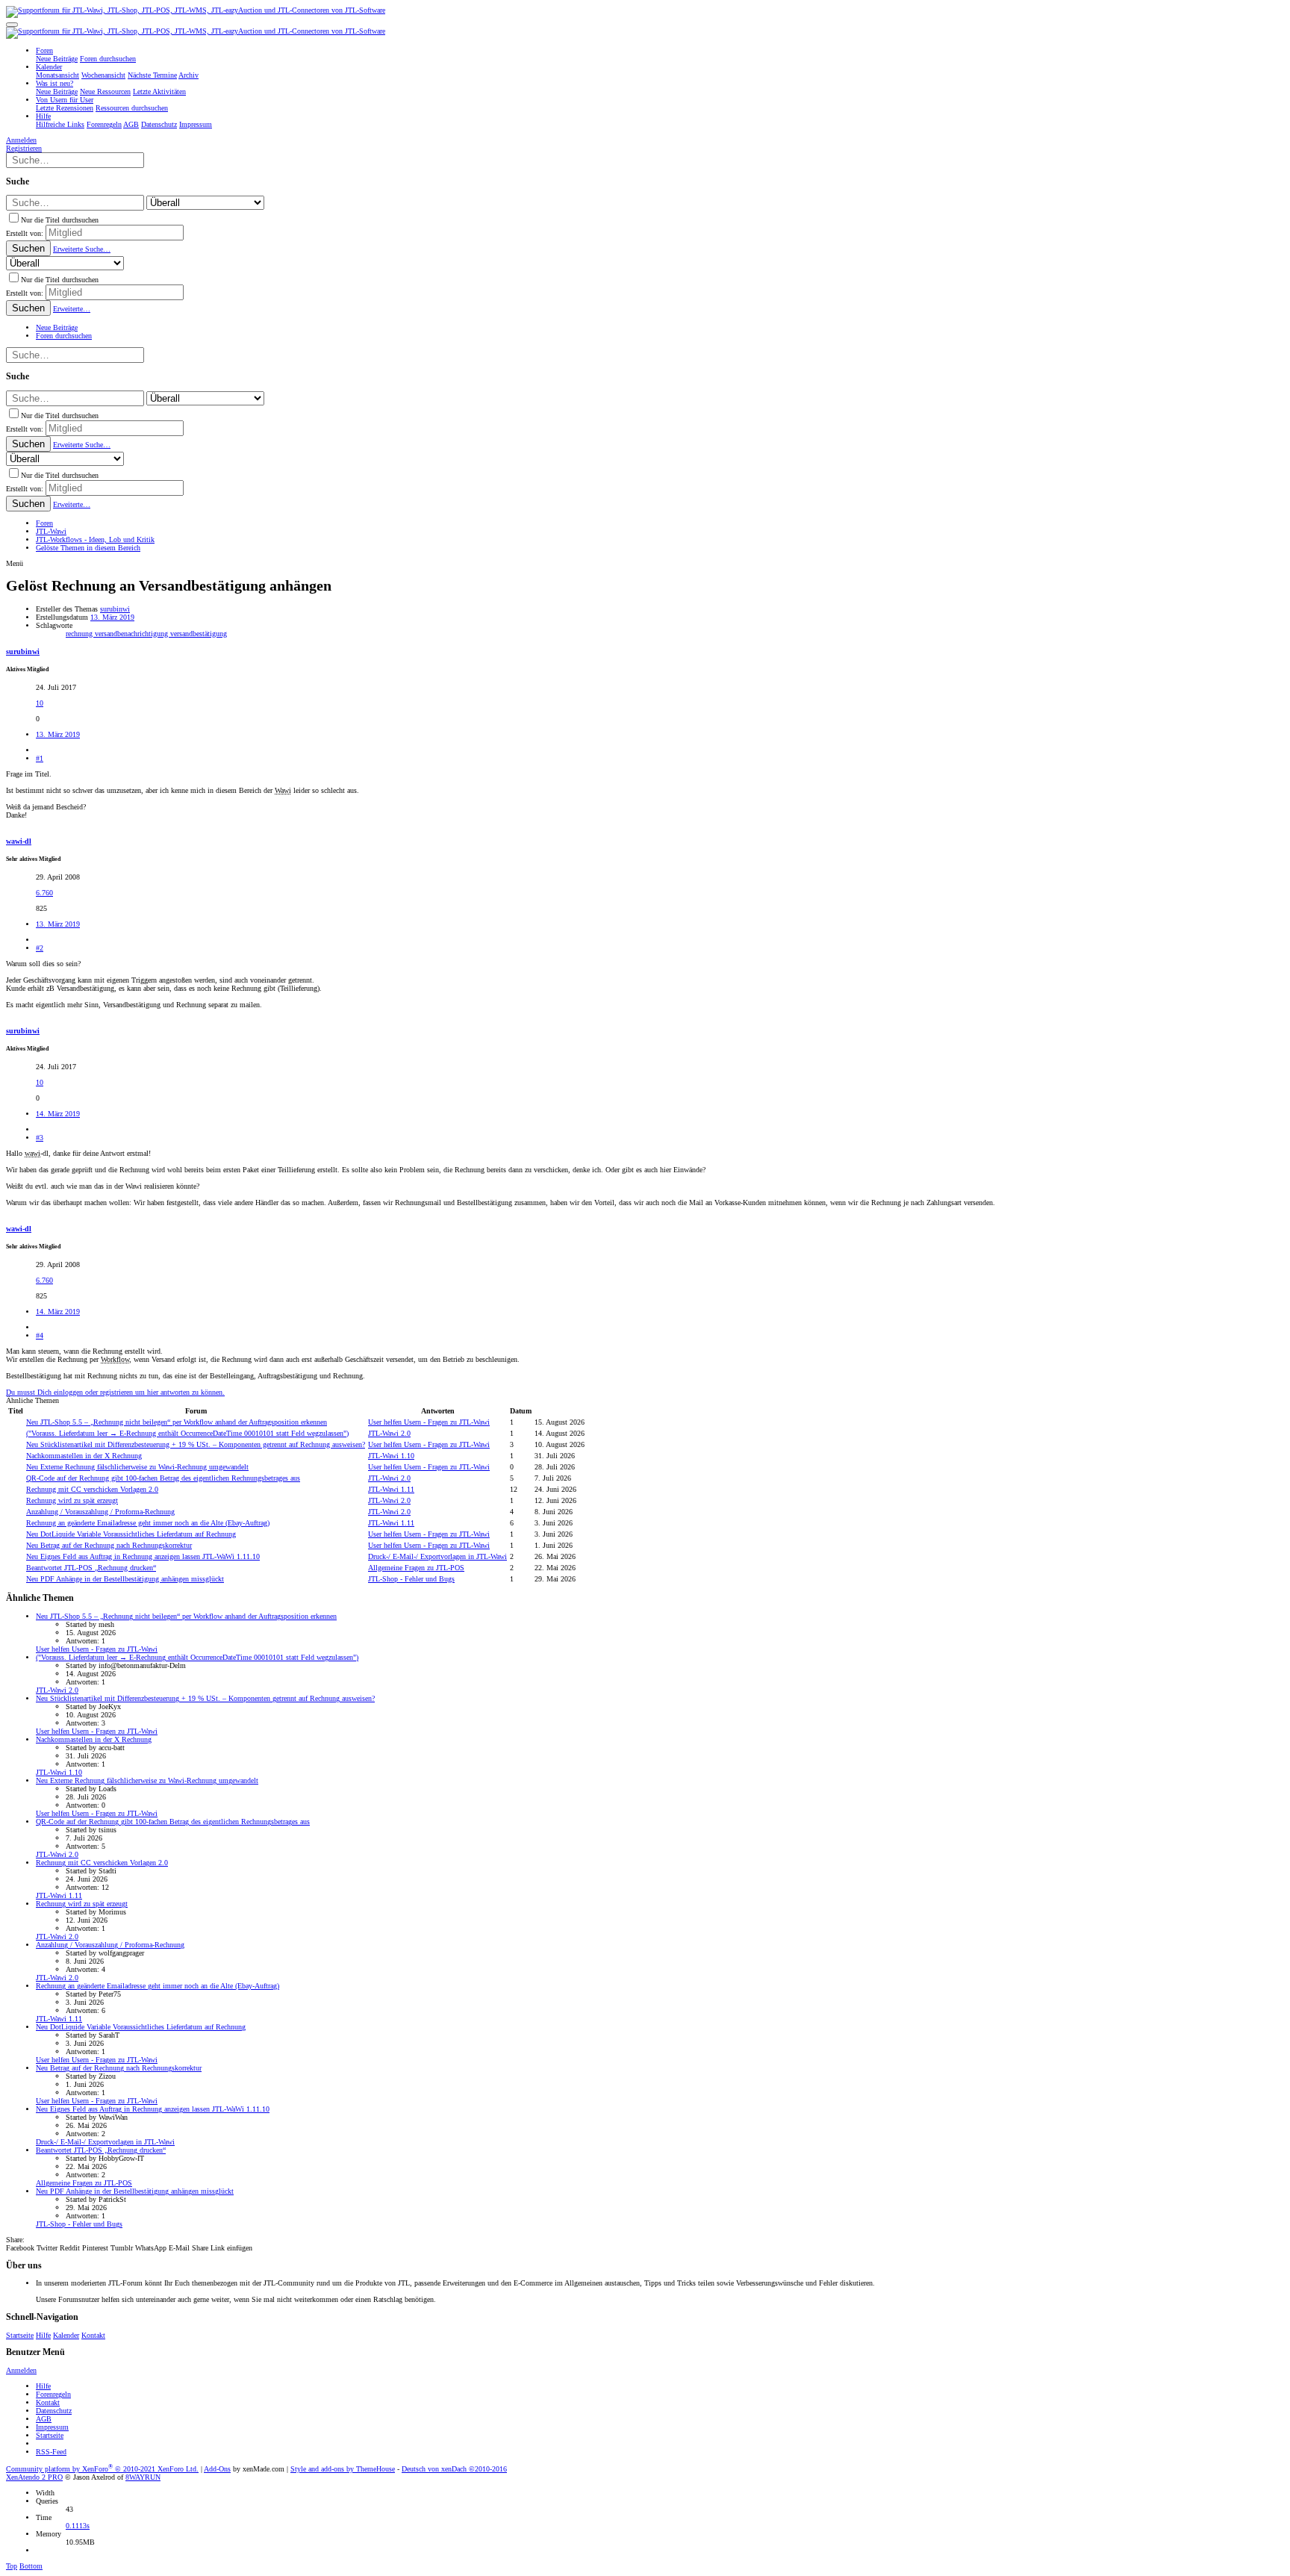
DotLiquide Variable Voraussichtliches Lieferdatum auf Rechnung (131, 1534)
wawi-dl (19, 841)
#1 (40, 758)
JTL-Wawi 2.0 (389, 1433)
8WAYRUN (143, 2477)
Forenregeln (53, 2394)
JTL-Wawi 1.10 (391, 1456)
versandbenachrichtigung (133, 634)
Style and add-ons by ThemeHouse (343, 2469)
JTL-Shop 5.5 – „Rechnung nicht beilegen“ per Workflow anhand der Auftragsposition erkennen (177, 1422)
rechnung (80, 634)
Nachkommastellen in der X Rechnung (84, 1456)
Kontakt (93, 2335)
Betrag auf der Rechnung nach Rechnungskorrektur (109, 1545)
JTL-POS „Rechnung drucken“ (91, 1568)
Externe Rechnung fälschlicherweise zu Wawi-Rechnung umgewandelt (137, 1467)
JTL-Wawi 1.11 (391, 1489)
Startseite (20, 2335)
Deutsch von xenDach (454, 2469)
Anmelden (21, 2370)
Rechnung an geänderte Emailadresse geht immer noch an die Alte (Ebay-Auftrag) (148, 1523)
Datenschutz (54, 2411)
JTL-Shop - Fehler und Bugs (411, 1579)
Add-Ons (217, 2469)
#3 (40, 1138)
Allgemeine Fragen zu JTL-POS (416, 1568)
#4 (40, 1335)
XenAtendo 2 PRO (34, 2477)
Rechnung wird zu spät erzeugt (72, 1500)
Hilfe (43, 2335)
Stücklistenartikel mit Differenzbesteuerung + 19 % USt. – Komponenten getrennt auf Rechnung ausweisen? (196, 1444)
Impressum (52, 2427)
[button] (12, 25)
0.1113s (78, 2526)
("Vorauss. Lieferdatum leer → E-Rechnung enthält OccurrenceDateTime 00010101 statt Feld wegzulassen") (187, 1433)
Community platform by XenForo (102, 2469)
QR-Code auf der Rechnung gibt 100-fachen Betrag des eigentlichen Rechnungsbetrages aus (163, 1478)
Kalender (66, 2335)
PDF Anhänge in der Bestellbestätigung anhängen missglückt (125, 1579)
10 (40, 703)
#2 (40, 948)
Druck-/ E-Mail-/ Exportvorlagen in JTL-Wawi (437, 1556)
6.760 (44, 893)
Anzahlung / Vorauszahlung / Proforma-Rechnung (100, 1512)
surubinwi (115, 609)
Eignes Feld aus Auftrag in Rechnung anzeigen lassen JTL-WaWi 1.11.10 (143, 1556)
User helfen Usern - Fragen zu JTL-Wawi (429, 1422)
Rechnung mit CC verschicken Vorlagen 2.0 (92, 1489)
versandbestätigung (199, 634)
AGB (44, 2419)
